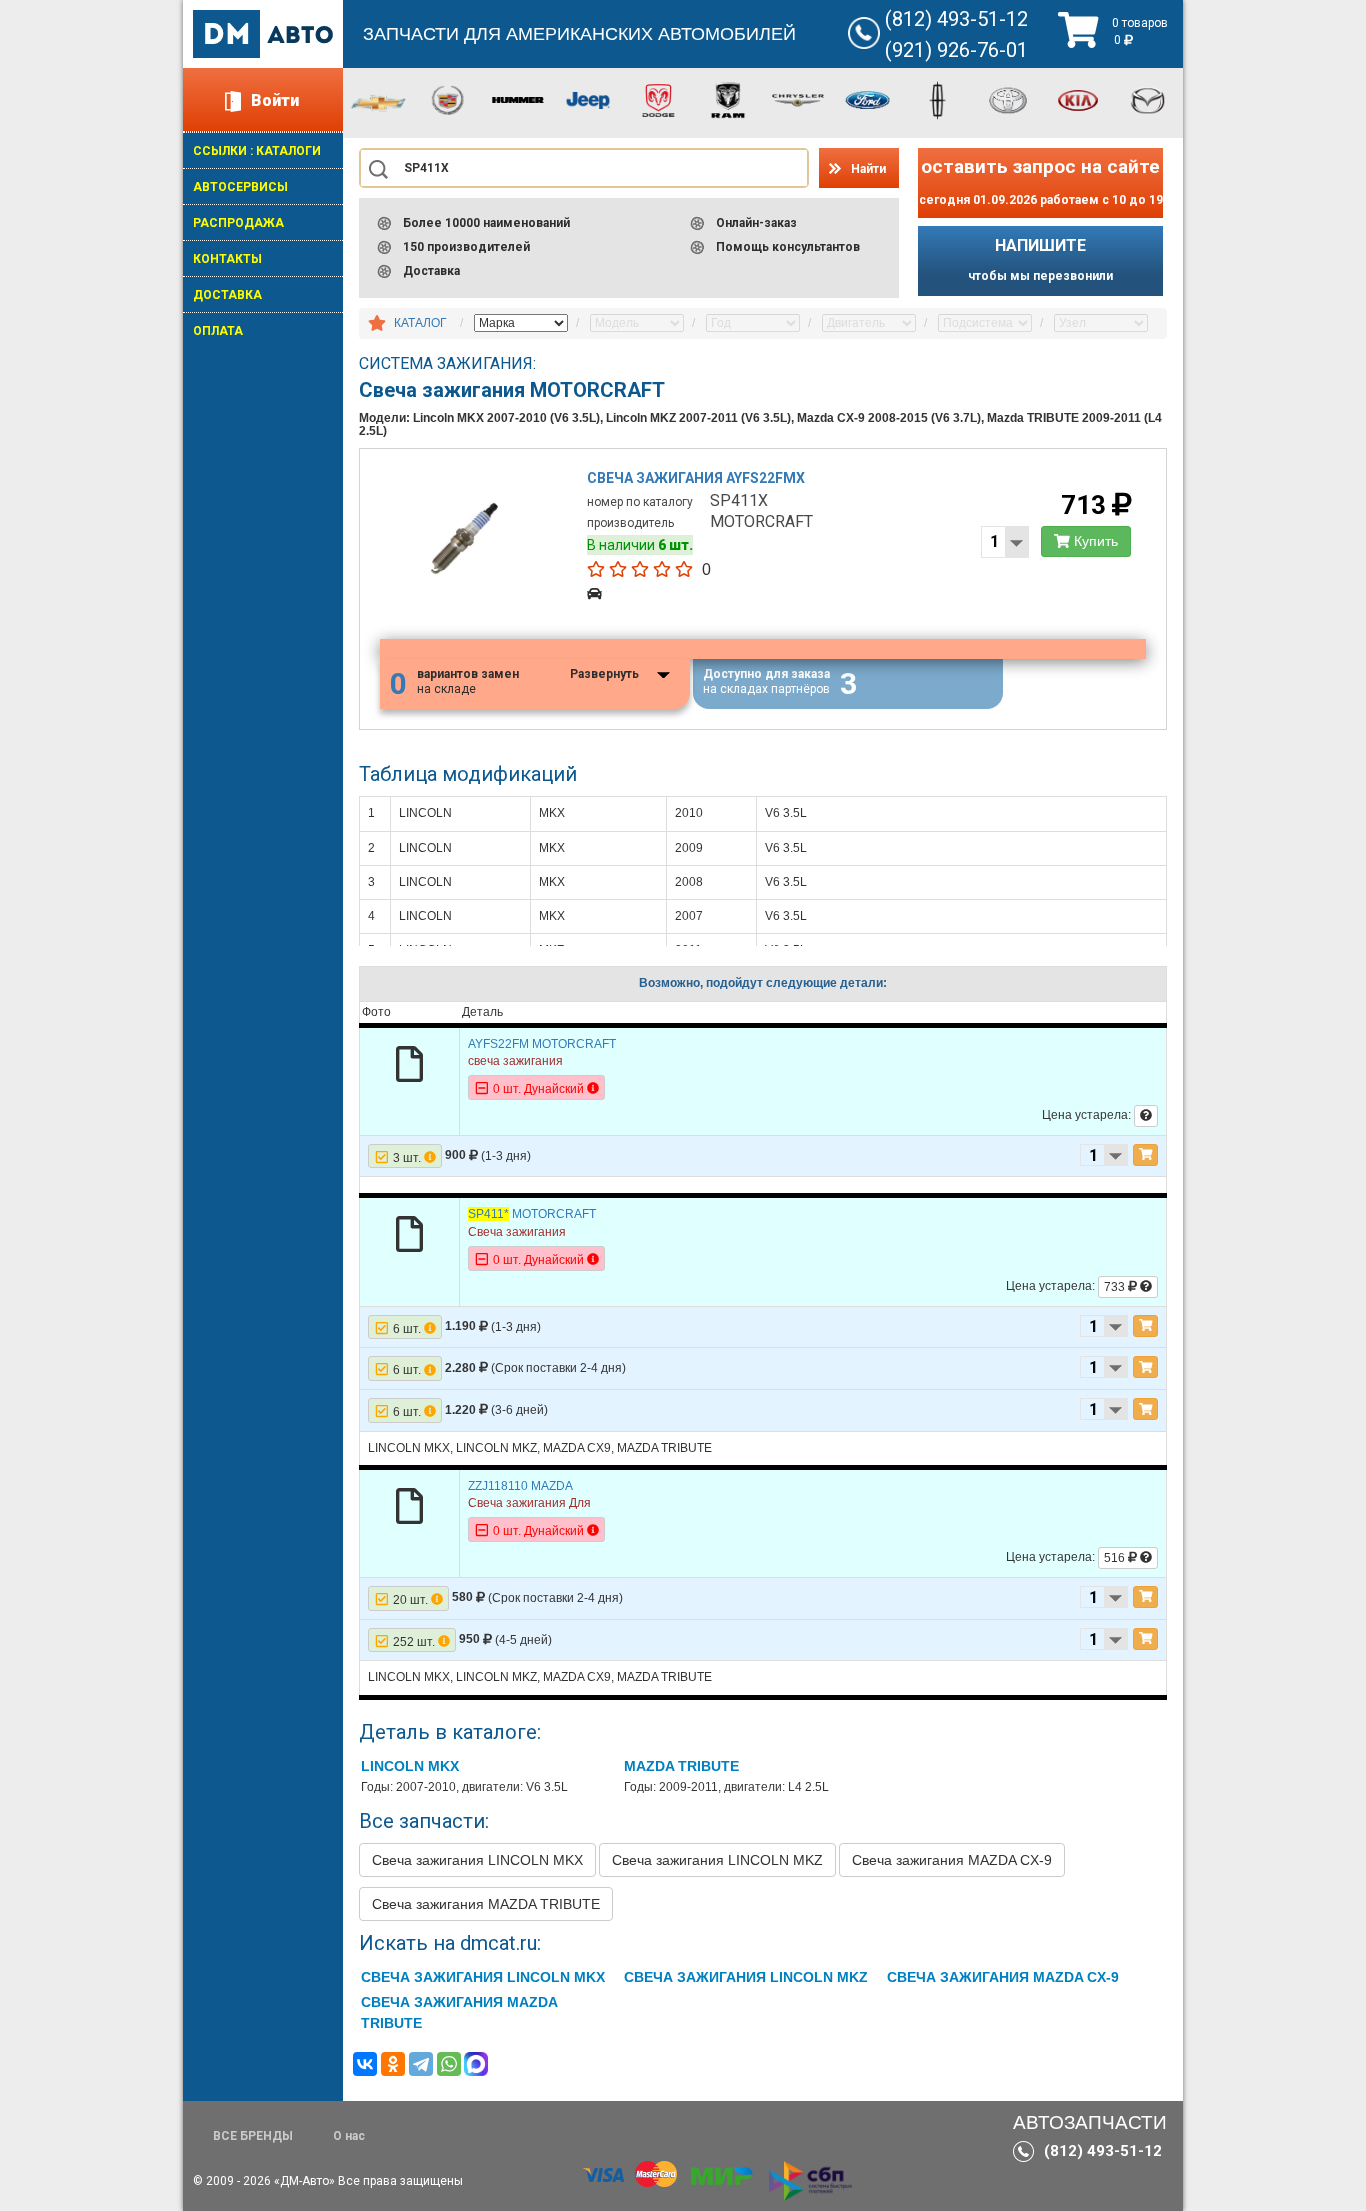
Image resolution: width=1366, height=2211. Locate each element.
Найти (868, 169)
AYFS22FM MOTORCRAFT (542, 1044)
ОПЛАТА (218, 331)
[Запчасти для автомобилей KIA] (1078, 99)
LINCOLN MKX (410, 1766)
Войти (275, 100)
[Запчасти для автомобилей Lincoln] (938, 99)
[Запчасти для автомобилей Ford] (868, 99)
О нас (349, 2136)
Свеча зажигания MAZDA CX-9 (952, 1860)
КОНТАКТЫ (227, 259)
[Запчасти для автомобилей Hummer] (518, 99)
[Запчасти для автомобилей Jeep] (588, 99)
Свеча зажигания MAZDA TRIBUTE (486, 1904)
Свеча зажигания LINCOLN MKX (477, 1860)
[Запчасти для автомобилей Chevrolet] (378, 102)
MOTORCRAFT (532, 1214)
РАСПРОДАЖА (238, 223)
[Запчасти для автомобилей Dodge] (658, 99)
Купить (1094, 541)
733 (1116, 1287)
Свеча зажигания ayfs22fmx (696, 478)
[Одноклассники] (393, 2064)
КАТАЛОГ (420, 323)
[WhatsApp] (449, 2064)
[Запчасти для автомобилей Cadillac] (448, 99)
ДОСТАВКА (227, 295)
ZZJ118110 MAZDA (520, 1486)
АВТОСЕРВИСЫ (240, 187)
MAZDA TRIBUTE (681, 1766)
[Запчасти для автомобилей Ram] (728, 99)
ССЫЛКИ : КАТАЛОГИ (257, 151)
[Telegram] (421, 2064)
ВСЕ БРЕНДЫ (253, 2136)
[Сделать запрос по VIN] (1146, 1116)
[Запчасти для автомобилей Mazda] (1148, 99)
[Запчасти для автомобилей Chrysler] (798, 99)
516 (1116, 1558)
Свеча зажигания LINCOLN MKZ (717, 1860)
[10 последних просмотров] (377, 324)
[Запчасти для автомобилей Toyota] (1008, 99)
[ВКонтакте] (365, 2064)
